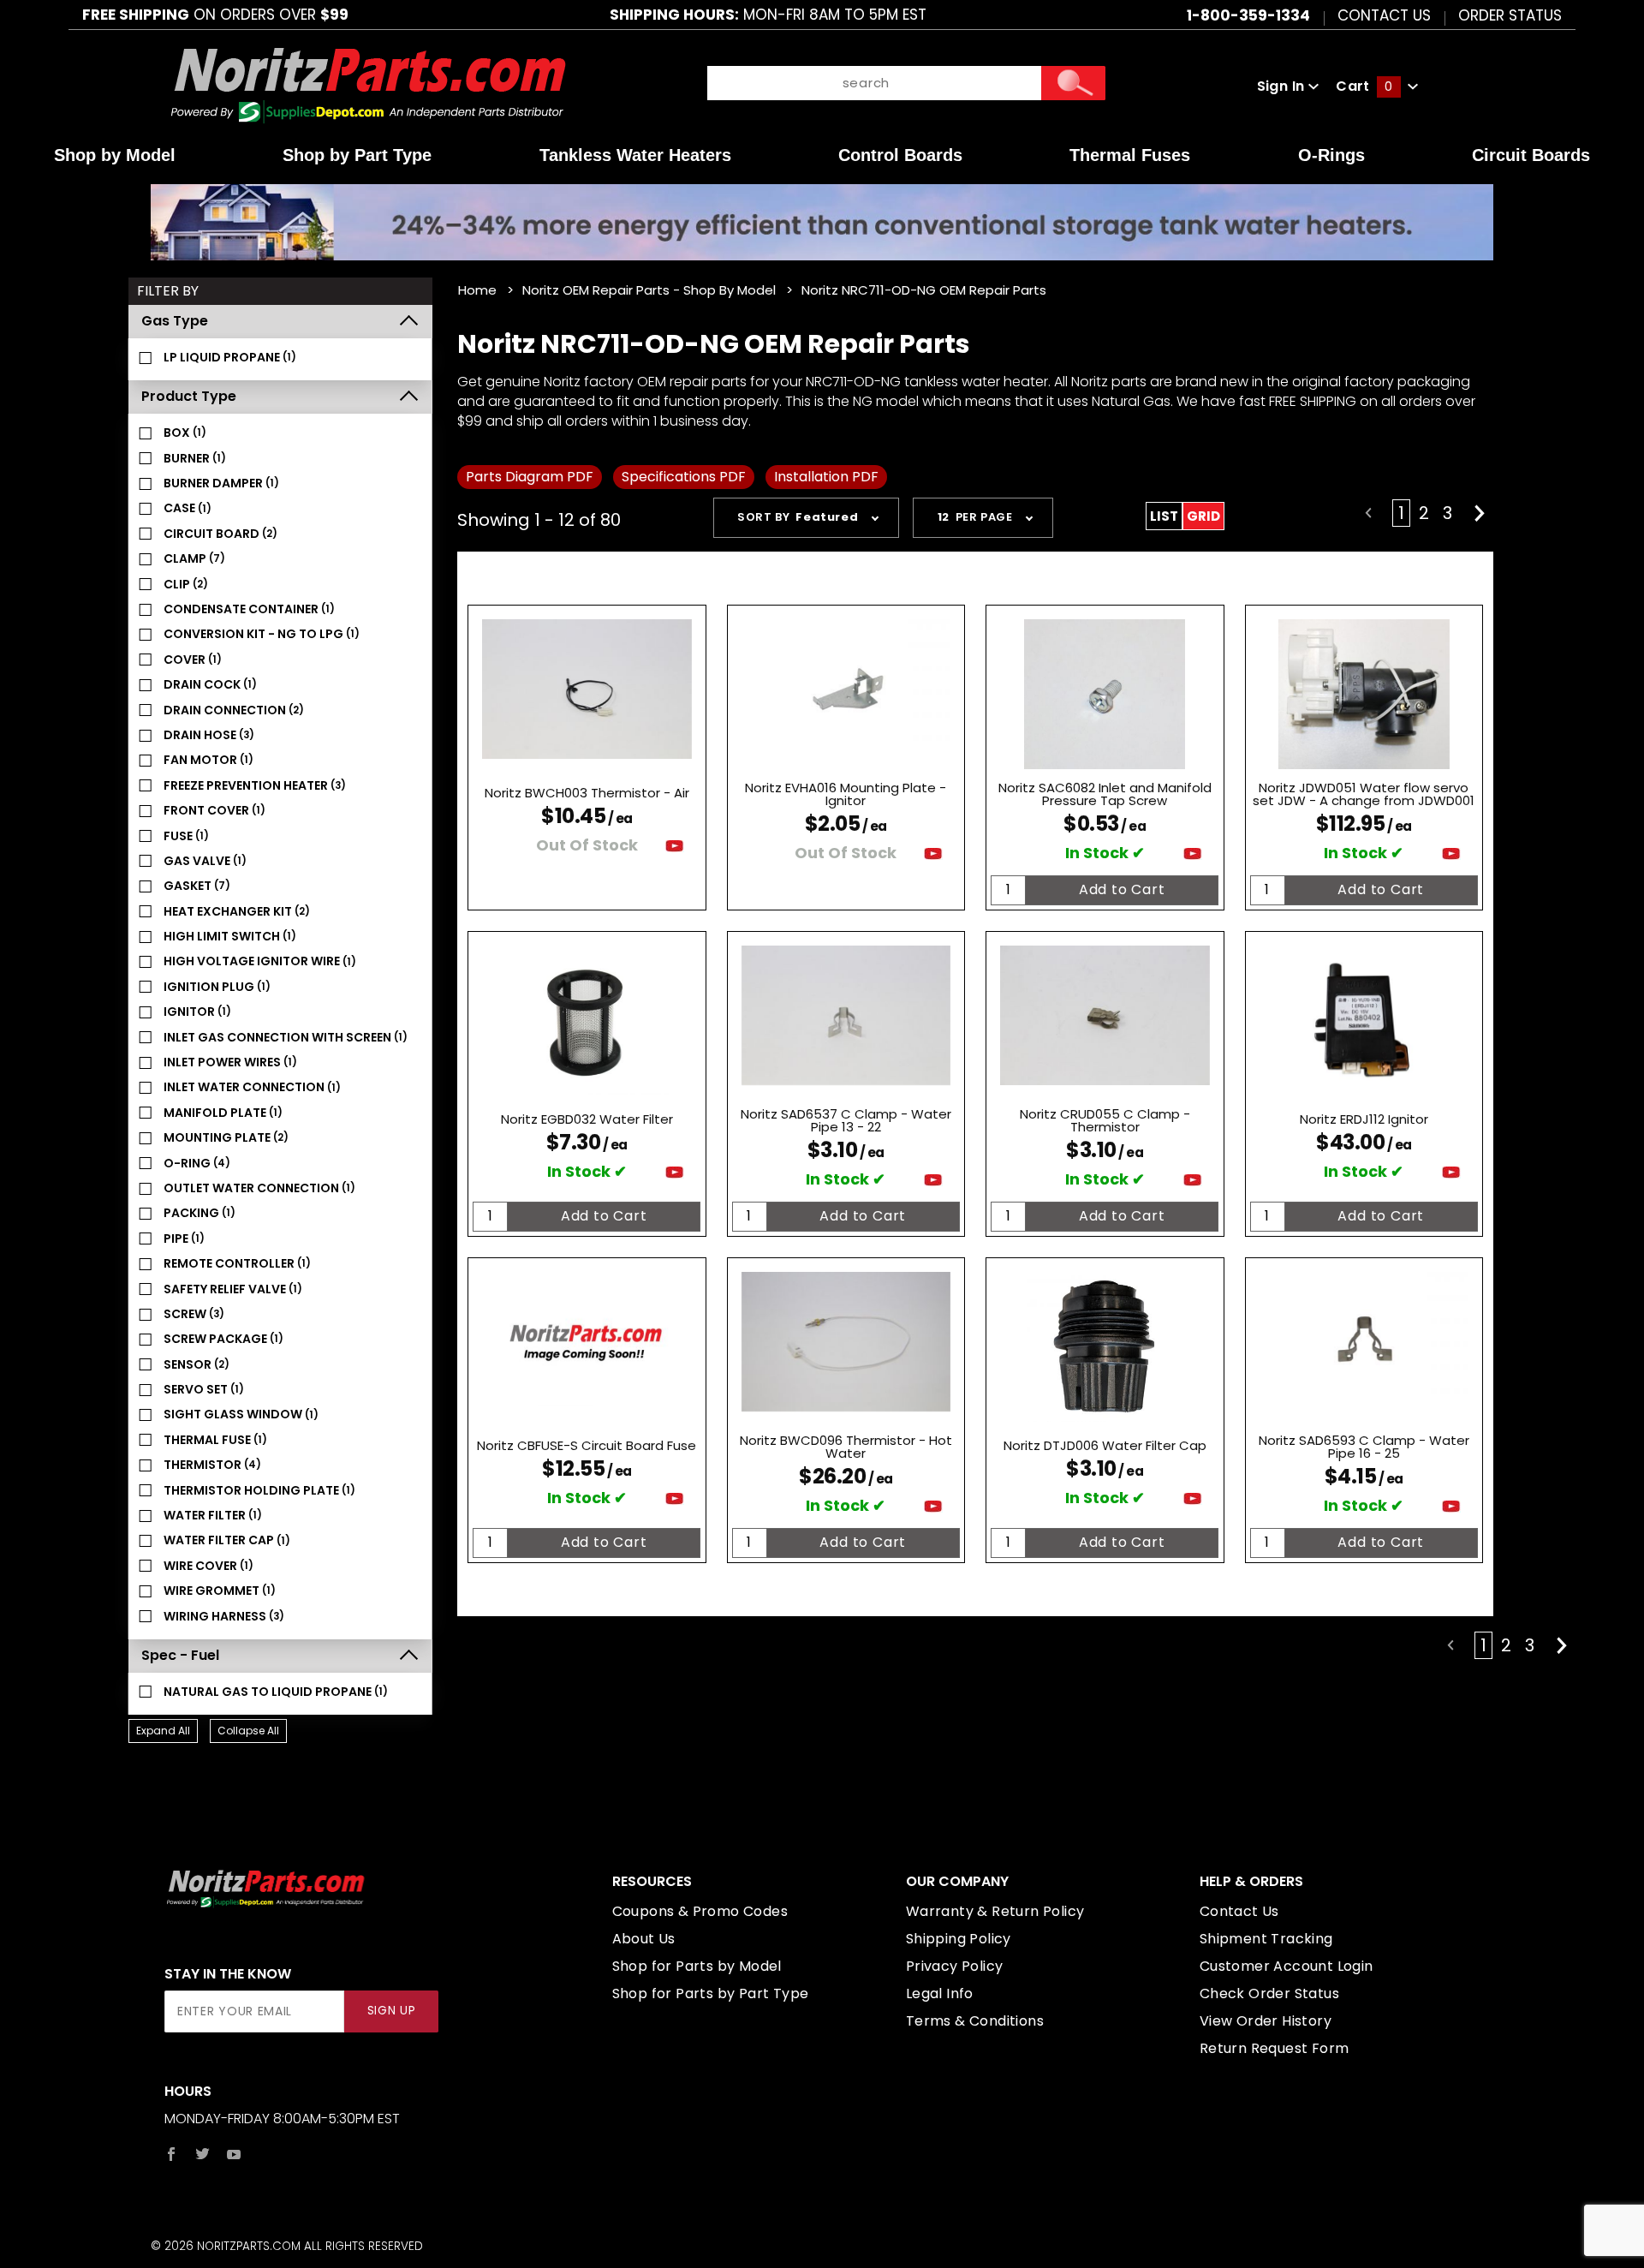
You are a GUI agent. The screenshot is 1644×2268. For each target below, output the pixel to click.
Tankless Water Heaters (635, 155)
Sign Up (392, 2011)
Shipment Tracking (1266, 1939)
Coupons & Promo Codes (700, 1911)
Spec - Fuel (180, 1655)
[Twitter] (203, 2154)
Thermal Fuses (1130, 155)
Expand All (163, 1731)
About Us (644, 1939)
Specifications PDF (684, 477)
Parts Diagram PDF (530, 477)
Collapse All (248, 1731)
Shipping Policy (959, 1939)
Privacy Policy (955, 1966)
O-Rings (1331, 155)
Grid (1203, 516)
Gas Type (175, 321)
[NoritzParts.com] (369, 85)
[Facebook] (171, 2154)
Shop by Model (115, 155)
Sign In (1283, 86)
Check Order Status (1269, 1993)
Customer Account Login (1287, 1966)
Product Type (189, 396)
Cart (1364, 86)
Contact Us (1384, 15)
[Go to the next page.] (1480, 513)
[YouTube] (234, 2154)
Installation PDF (826, 477)
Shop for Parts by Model (697, 1966)
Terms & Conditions (975, 2021)
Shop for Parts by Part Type (711, 1993)
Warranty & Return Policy (995, 1911)
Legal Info (940, 1993)
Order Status (1510, 15)
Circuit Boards (1531, 155)
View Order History (1266, 2021)
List (1164, 516)
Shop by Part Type (357, 155)
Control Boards (900, 155)
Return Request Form (1275, 2048)
